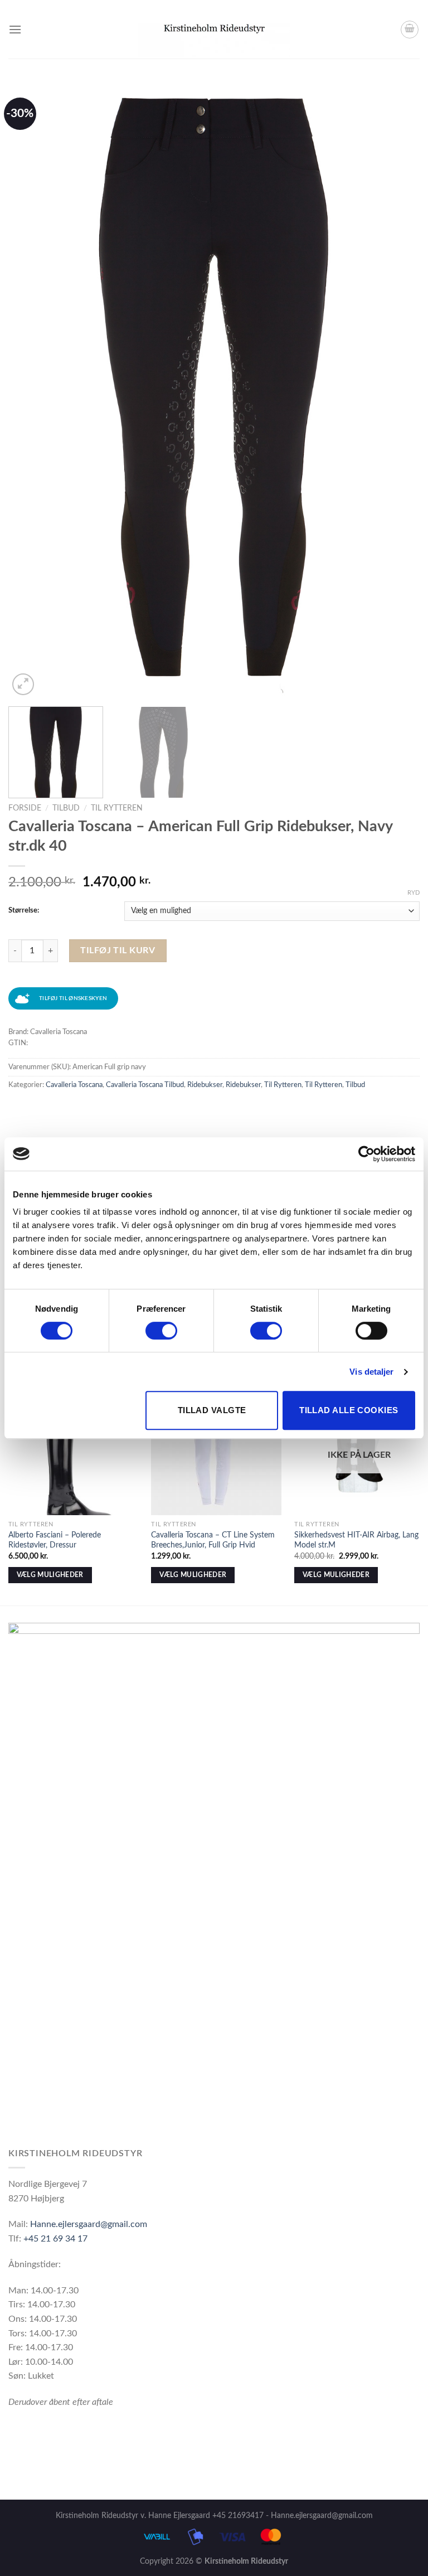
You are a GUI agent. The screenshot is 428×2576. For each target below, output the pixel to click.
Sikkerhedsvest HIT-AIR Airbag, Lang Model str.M (356, 1540)
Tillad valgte (212, 1410)
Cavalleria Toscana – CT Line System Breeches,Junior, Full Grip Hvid (213, 1540)
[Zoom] (23, 684)
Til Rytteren (117, 808)
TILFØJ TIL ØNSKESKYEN (73, 998)
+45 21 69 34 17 (55, 2239)
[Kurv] (410, 30)
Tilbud (66, 808)
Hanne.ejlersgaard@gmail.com (89, 2224)
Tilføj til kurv (118, 950)
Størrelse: (24, 911)
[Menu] (15, 29)
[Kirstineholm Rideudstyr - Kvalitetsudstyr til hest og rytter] (214, 30)
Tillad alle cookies (349, 1410)
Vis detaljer (371, 1372)
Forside (25, 808)
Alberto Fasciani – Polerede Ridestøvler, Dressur (55, 1540)
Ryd (414, 893)
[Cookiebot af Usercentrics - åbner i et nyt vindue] (366, 1154)
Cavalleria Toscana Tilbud (145, 1085)
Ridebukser (205, 1085)
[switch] (161, 1331)
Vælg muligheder (50, 1575)
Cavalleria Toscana (74, 1085)
